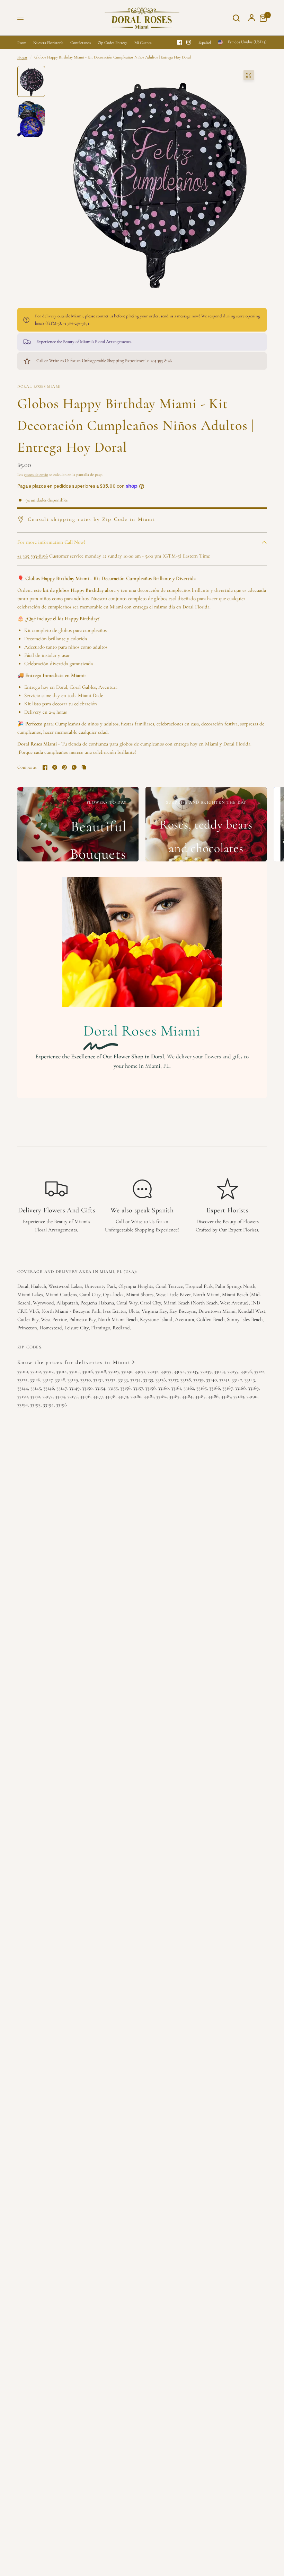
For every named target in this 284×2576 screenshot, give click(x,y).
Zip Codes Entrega (113, 43)
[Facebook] (180, 42)
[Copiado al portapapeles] (84, 767)
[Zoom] (249, 75)
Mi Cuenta (143, 43)
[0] (261, 18)
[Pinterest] (64, 767)
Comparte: (27, 767)
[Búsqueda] (236, 18)
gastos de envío (36, 474)
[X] (55, 767)
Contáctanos (81, 43)
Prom (22, 43)
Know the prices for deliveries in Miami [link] (74, 1362)
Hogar (22, 57)
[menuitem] (24, 43)
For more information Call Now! (51, 542)
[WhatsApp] (74, 767)
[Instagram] (189, 42)
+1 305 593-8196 (33, 556)
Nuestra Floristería (48, 43)
